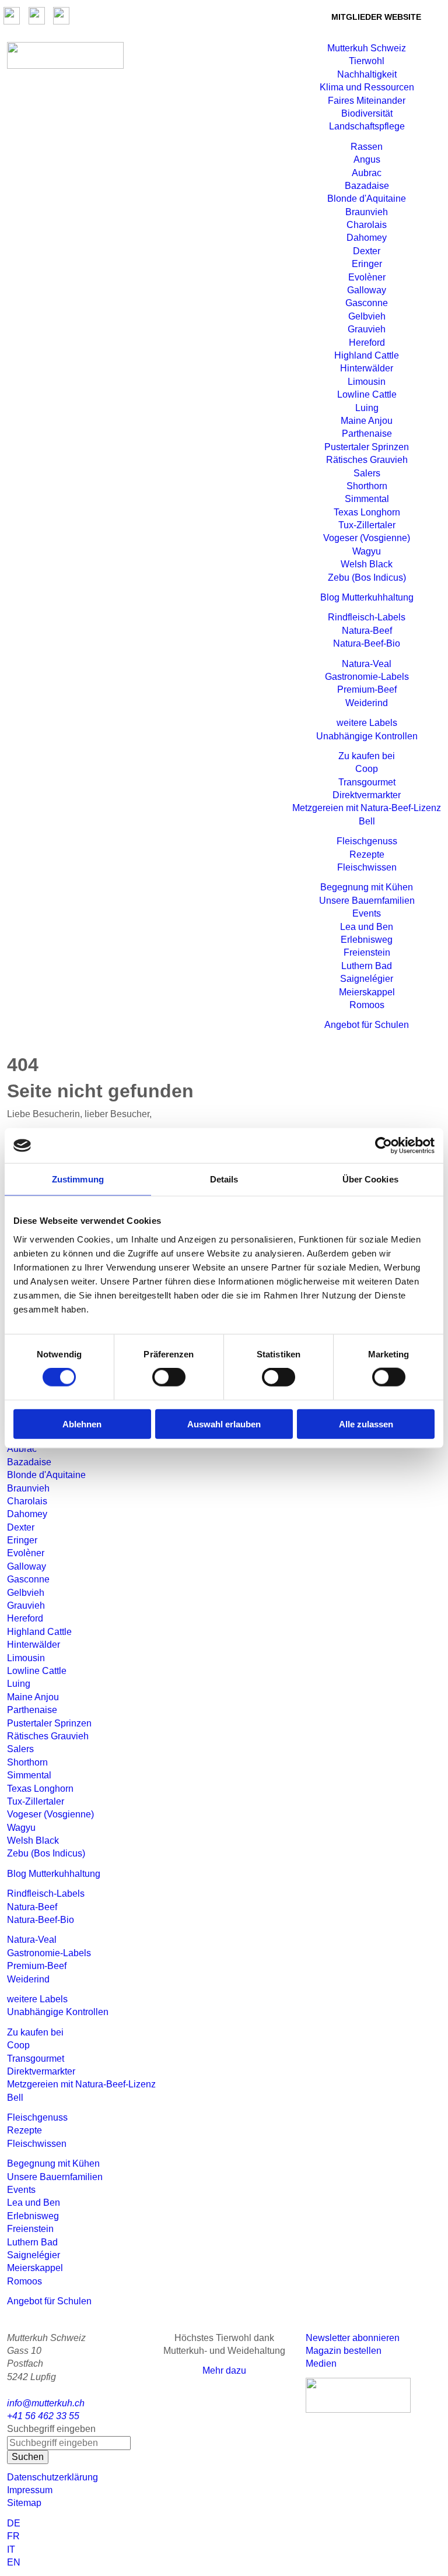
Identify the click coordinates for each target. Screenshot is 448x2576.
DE (14, 2523)
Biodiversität (367, 113)
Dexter (367, 251)
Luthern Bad (367, 966)
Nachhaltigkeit (367, 74)
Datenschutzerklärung (52, 2477)
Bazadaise (367, 186)
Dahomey (367, 238)
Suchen (28, 2457)
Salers (367, 473)
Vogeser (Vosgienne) (367, 538)
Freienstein (367, 952)
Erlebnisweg (367, 940)
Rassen (367, 147)
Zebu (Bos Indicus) (367, 578)
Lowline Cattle (367, 394)
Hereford (367, 343)
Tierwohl (367, 61)
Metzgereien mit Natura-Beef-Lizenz (367, 808)
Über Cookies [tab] (370, 1179)
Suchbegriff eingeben (51, 2429)
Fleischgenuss (367, 841)
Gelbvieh (367, 316)
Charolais (367, 225)
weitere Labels (367, 723)
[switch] (169, 1377)
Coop (367, 769)
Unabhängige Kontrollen (367, 736)
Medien (321, 2363)
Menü (267, 62)
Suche (294, 16)
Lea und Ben (367, 927)
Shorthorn (367, 486)
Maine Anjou (367, 421)
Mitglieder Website (376, 17)
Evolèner (367, 277)
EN (14, 2562)
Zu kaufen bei (367, 756)
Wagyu (367, 551)
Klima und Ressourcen (367, 87)
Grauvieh (367, 329)
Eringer (367, 264)
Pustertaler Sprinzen (367, 447)
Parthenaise (367, 434)
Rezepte (367, 854)
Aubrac (367, 173)
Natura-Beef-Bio (367, 643)
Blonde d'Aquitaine (367, 199)
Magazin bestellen (344, 2351)
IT (11, 2549)
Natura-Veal (367, 664)
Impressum (30, 2490)
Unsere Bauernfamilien (367, 901)
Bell (367, 821)
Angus (367, 159)
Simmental (367, 499)
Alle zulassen (366, 1424)
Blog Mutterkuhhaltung (367, 597)
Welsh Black (367, 564)
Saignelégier (367, 979)
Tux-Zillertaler (367, 525)
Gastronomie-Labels (367, 677)
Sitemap (24, 2503)
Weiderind (367, 703)
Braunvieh (367, 212)
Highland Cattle (367, 355)
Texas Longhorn (367, 512)
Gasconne (367, 303)
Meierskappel (367, 992)
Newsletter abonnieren (353, 2338)
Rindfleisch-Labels (367, 617)
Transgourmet (367, 782)
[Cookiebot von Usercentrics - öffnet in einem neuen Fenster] (384, 1146)
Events (367, 913)
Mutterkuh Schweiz (367, 48)
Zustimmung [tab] (78, 1179)
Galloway (367, 290)
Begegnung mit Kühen (367, 887)
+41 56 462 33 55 (43, 2416)
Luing (367, 408)
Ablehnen (82, 1424)
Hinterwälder (367, 368)
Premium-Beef (367, 689)
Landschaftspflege (367, 126)
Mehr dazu (224, 2370)
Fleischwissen (367, 867)
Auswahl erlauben (224, 1424)
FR (13, 2536)
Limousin (367, 382)
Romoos (367, 1005)
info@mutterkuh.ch (47, 2403)
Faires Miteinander (367, 101)
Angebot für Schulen (367, 1025)
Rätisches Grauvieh (367, 460)
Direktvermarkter (367, 795)
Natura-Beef (367, 631)
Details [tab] (224, 1179)
